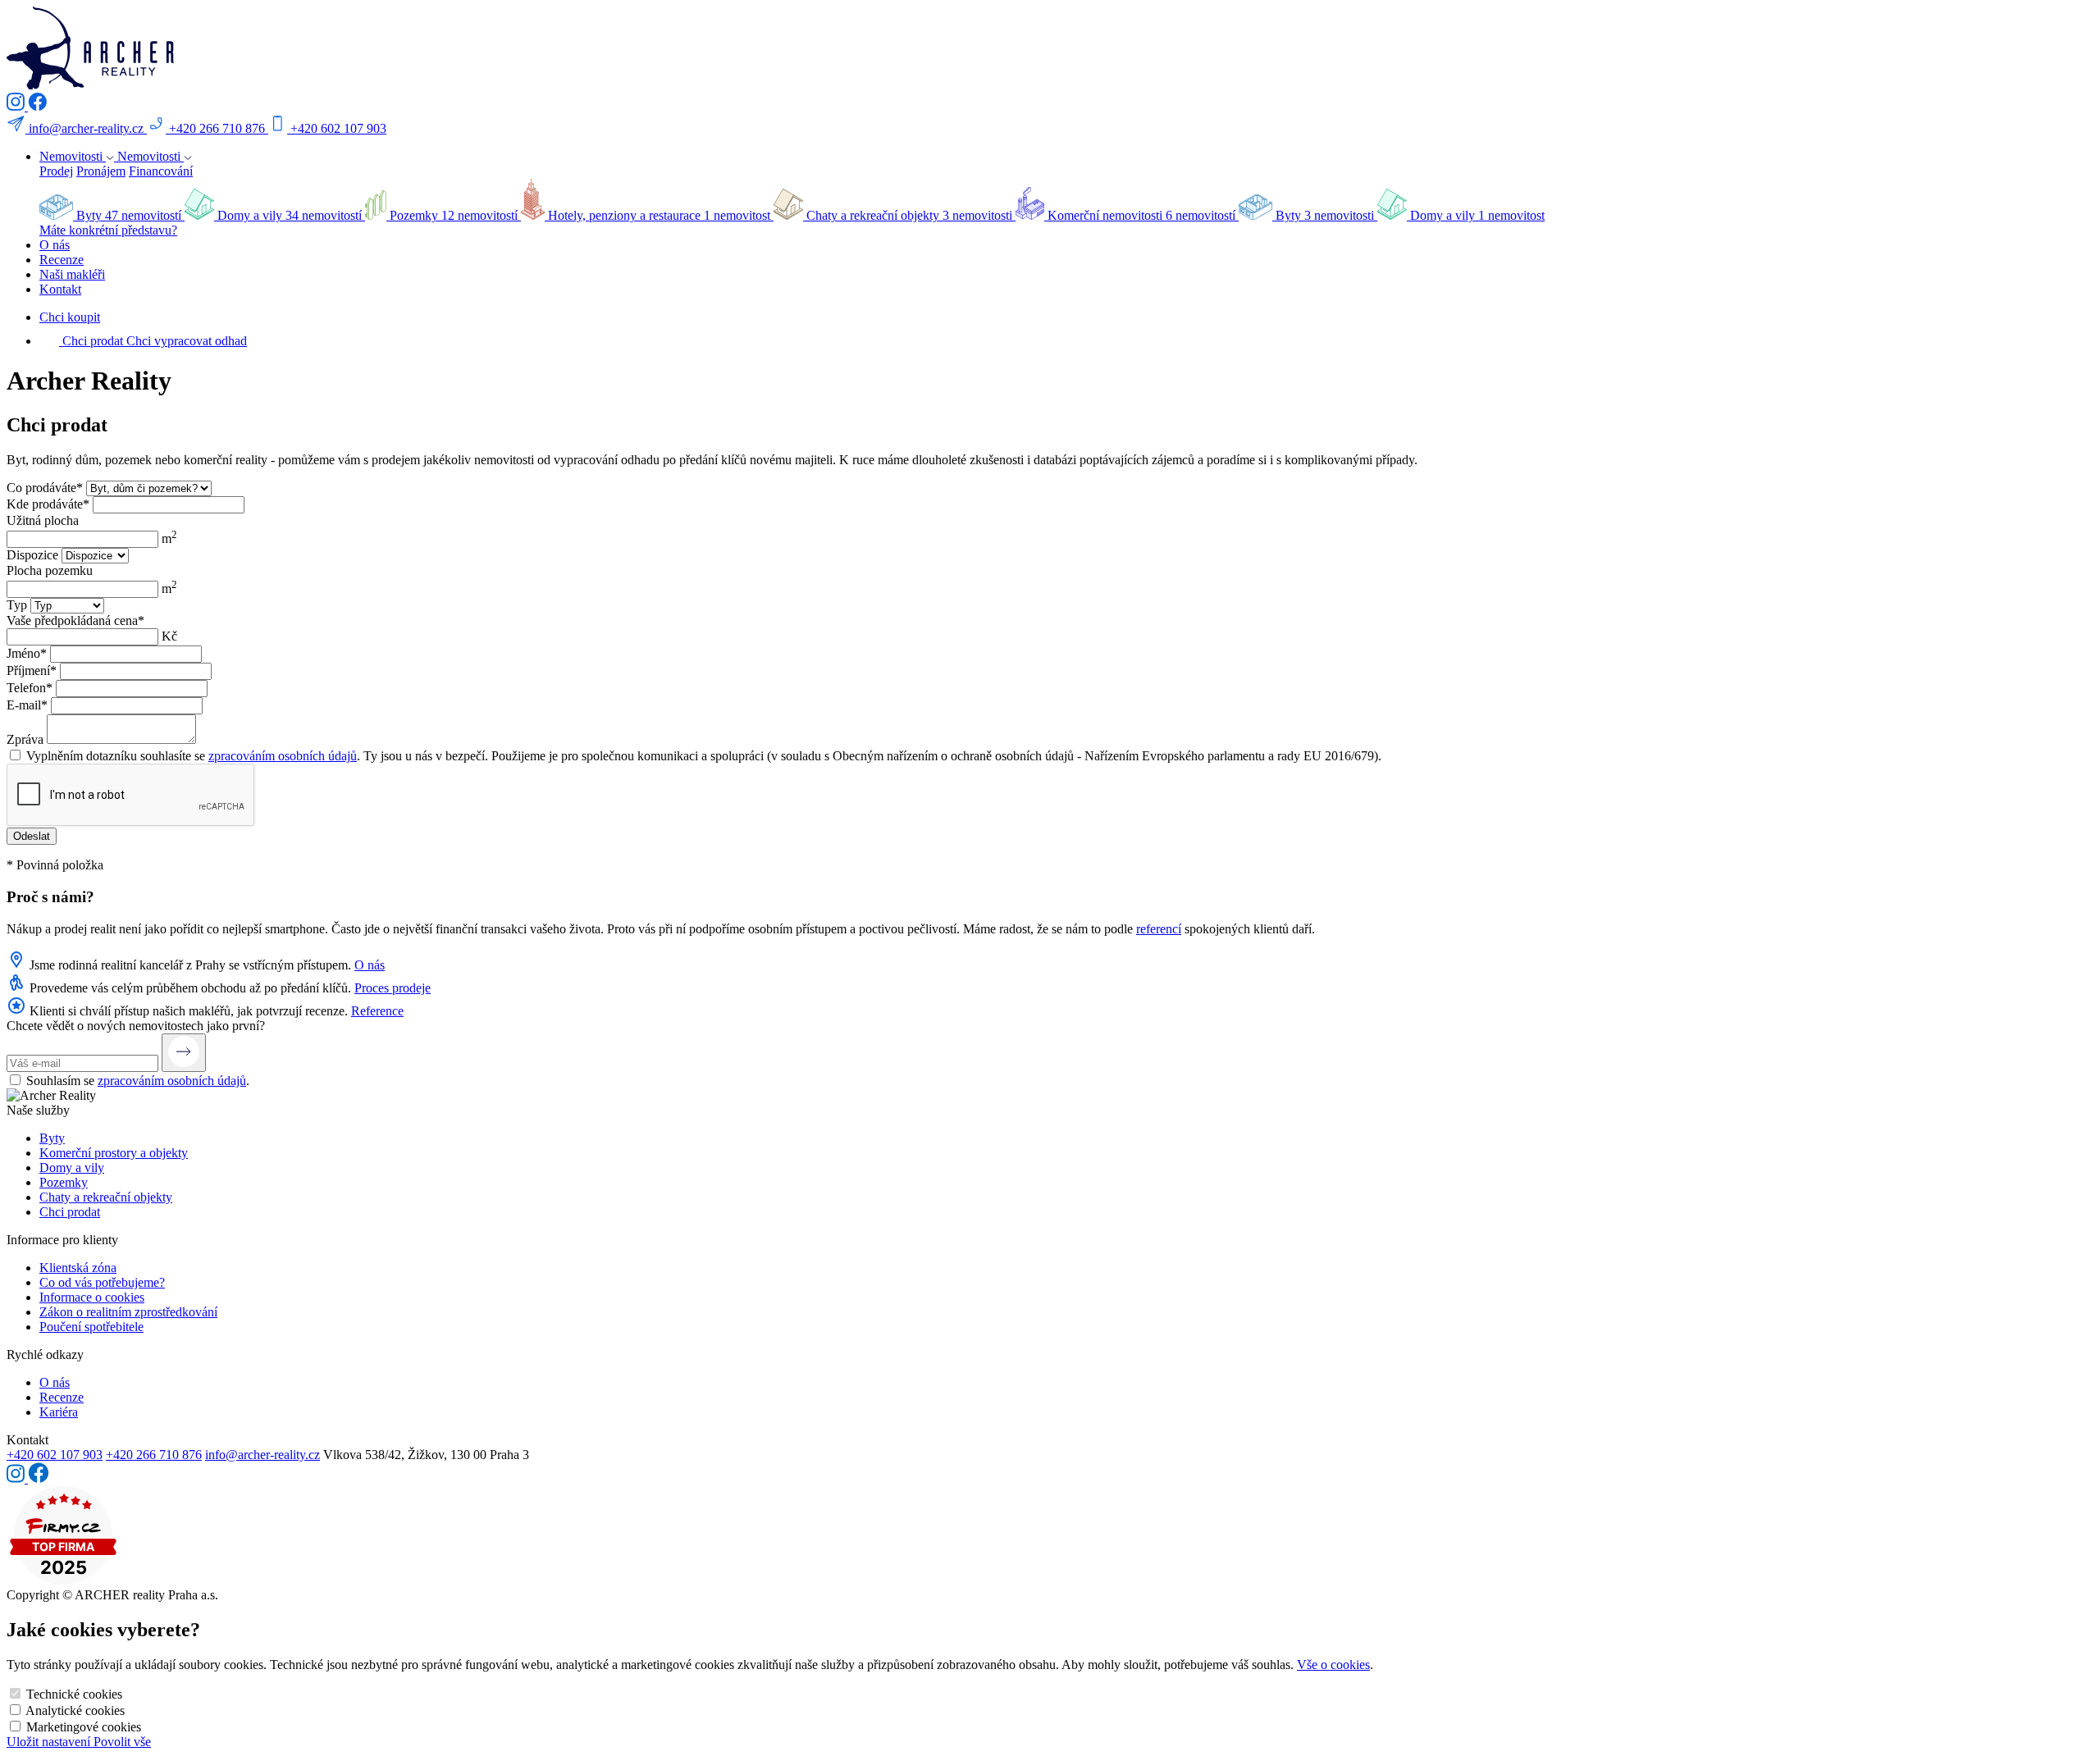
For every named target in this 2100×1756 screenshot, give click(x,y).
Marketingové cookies (84, 1727)
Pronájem (101, 171)
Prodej (56, 171)
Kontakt (60, 289)
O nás (55, 245)
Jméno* (27, 653)
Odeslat (32, 836)
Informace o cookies (92, 1297)
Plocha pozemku (50, 570)
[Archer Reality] (90, 85)
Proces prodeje (393, 988)
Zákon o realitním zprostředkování (128, 1312)
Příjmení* (32, 670)
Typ (17, 605)
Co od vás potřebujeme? (102, 1282)
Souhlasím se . (138, 1081)
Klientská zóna (78, 1268)
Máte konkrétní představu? (108, 230)
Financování (161, 171)
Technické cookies (74, 1694)
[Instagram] (17, 106)
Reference (377, 1011)
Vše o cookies (1333, 1665)
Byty (52, 1138)
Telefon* (30, 688)
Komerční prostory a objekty (114, 1153)
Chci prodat (70, 1212)
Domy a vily (72, 1168)
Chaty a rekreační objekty (106, 1197)
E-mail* (27, 705)
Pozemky (64, 1182)
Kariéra (59, 1412)
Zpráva (25, 739)
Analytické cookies (75, 1710)
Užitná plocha (43, 520)
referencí (1159, 929)
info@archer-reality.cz (262, 1455)
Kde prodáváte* (48, 504)
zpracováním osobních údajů (283, 756)
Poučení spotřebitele (91, 1327)
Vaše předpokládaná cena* (75, 620)
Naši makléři (72, 274)
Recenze (62, 260)
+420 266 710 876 (154, 1455)
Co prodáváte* (45, 488)
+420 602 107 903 (55, 1455)
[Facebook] (37, 106)
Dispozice (32, 555)
